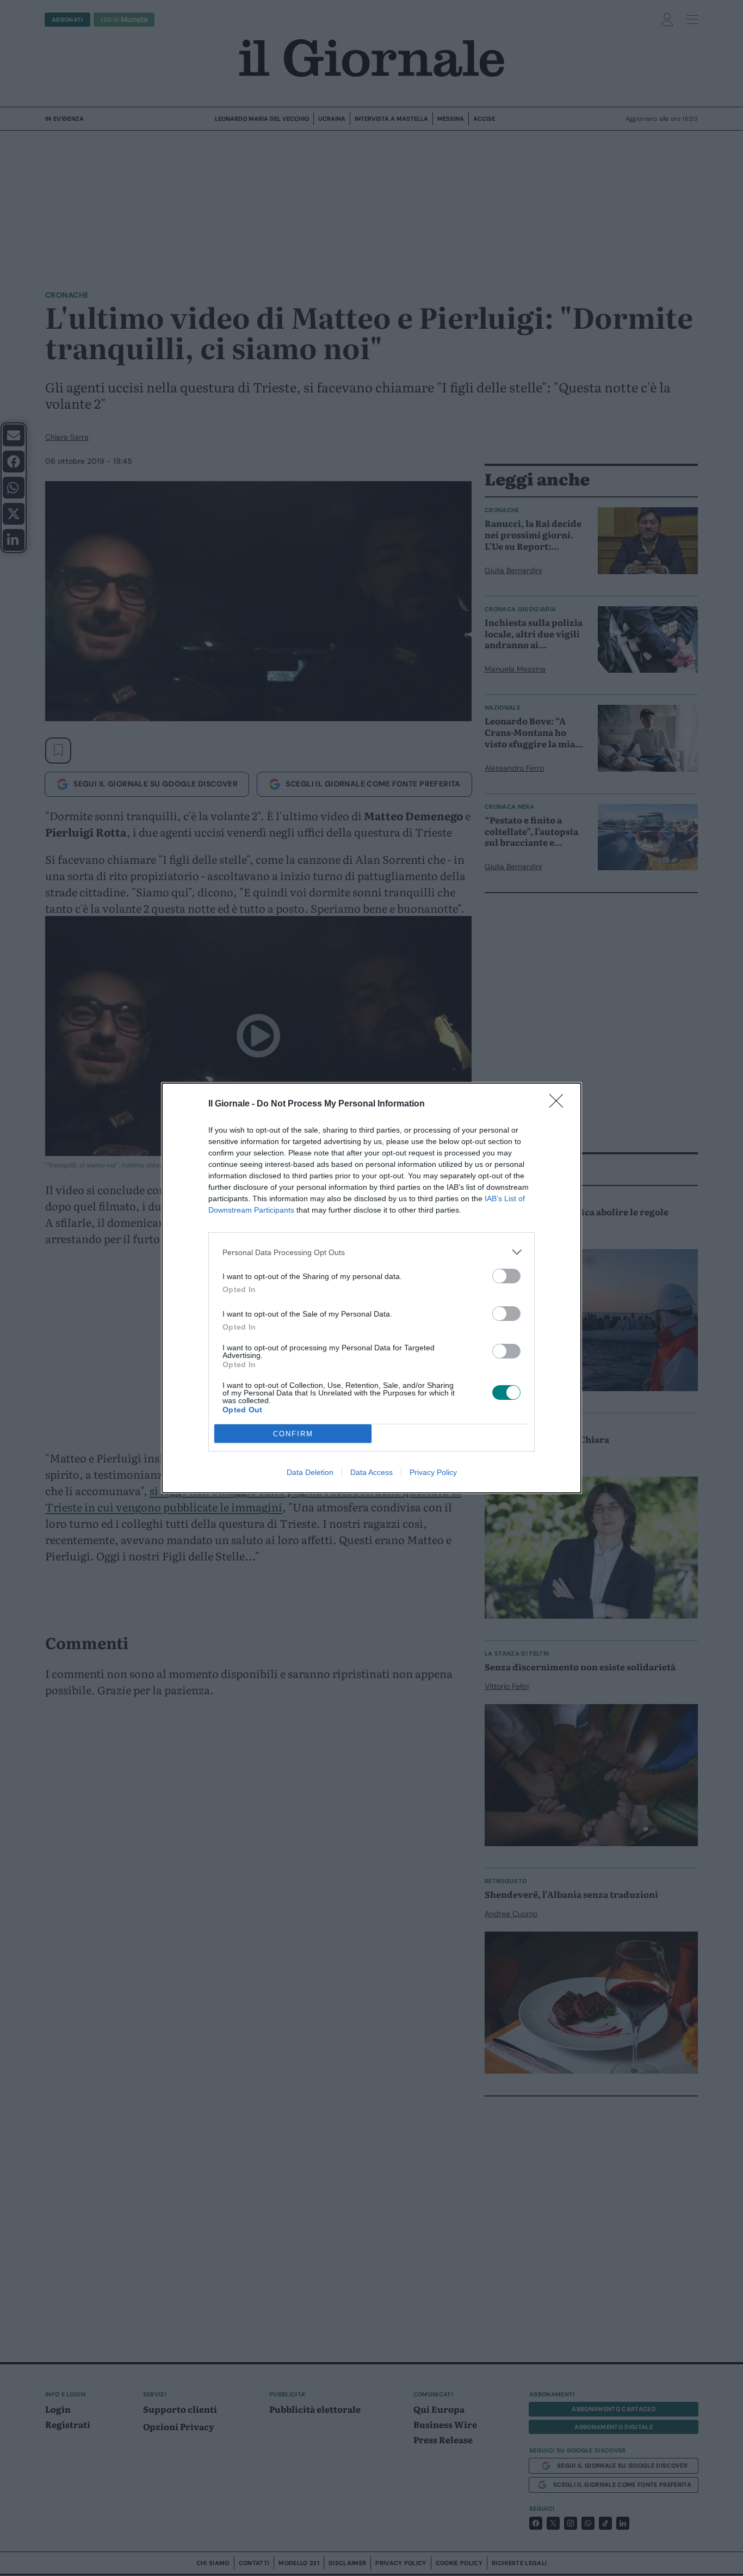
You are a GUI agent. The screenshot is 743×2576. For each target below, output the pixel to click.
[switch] (506, 1276)
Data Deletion (310, 1472)
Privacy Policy (433, 1472)
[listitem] (371, 1252)
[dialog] (371, 1288)
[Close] (560, 1104)
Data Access (371, 1472)
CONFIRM (293, 1434)
